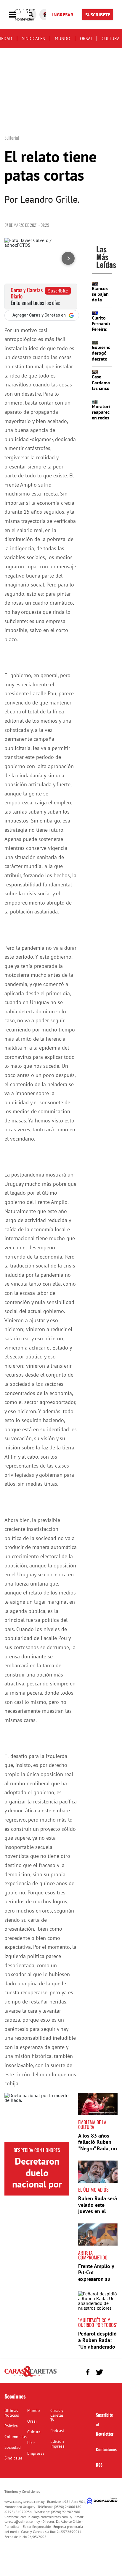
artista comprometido (93, 2255)
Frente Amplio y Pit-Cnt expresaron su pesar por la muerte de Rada (96, 2279)
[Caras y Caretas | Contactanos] (111, 2371)
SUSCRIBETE (98, 15)
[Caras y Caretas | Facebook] (88, 2372)
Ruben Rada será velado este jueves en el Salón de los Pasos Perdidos (98, 2211)
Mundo (62, 38)
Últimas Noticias (12, 2413)
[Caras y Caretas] (30, 2376)
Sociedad (13, 2447)
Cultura (111, 38)
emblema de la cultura (92, 2124)
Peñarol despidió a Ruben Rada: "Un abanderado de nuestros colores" (97, 2346)
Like (31, 2443)
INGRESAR (63, 15)
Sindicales (33, 38)
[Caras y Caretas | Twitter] (99, 2372)
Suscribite (58, 291)
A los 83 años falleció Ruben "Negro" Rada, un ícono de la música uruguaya (98, 2148)
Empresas (36, 2453)
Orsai (86, 38)
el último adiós (93, 2190)
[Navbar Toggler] (17, 15)
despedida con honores (37, 2150)
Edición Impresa (57, 2444)
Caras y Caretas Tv (57, 2415)
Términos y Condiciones (22, 2491)
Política (11, 2426)
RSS (99, 2465)
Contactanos (106, 2449)
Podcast (57, 2431)
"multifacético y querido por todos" (98, 2322)
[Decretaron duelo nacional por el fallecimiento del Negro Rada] (37, 2117)
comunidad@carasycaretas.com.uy (46, 2517)
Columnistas (16, 2437)
